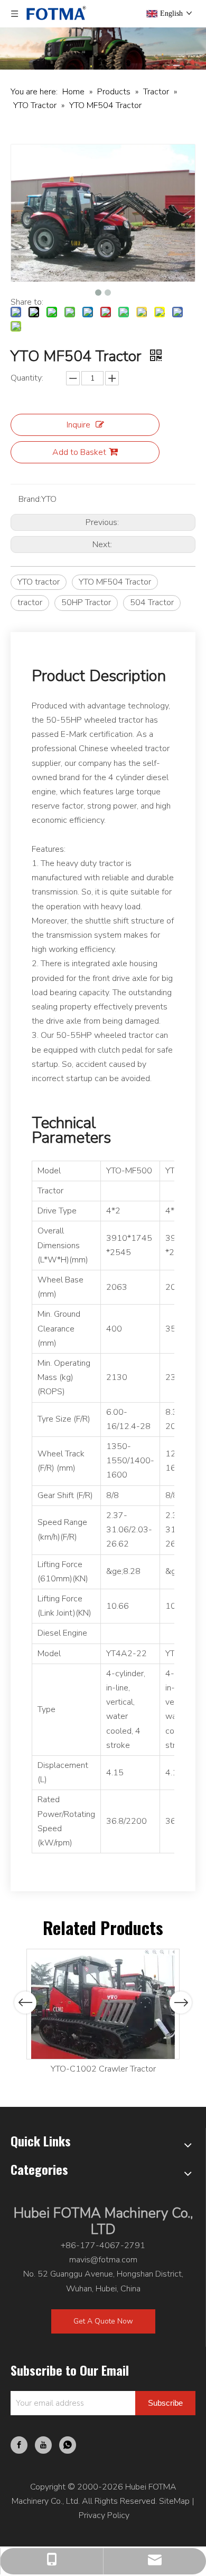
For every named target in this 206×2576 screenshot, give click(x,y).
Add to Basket (79, 452)
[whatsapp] (68, 2445)
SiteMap (174, 2501)
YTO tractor (39, 582)
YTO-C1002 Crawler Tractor (103, 2069)
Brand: (30, 499)
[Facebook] (19, 2445)
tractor (30, 602)
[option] (103, 2013)
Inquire (78, 425)
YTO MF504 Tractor (115, 582)
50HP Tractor (86, 602)
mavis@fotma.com (103, 2260)
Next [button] (181, 2003)
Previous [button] (25, 2003)
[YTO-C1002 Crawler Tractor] (103, 2004)
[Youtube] (43, 2445)
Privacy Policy (104, 2515)
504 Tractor (152, 602)
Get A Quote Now (103, 2321)
